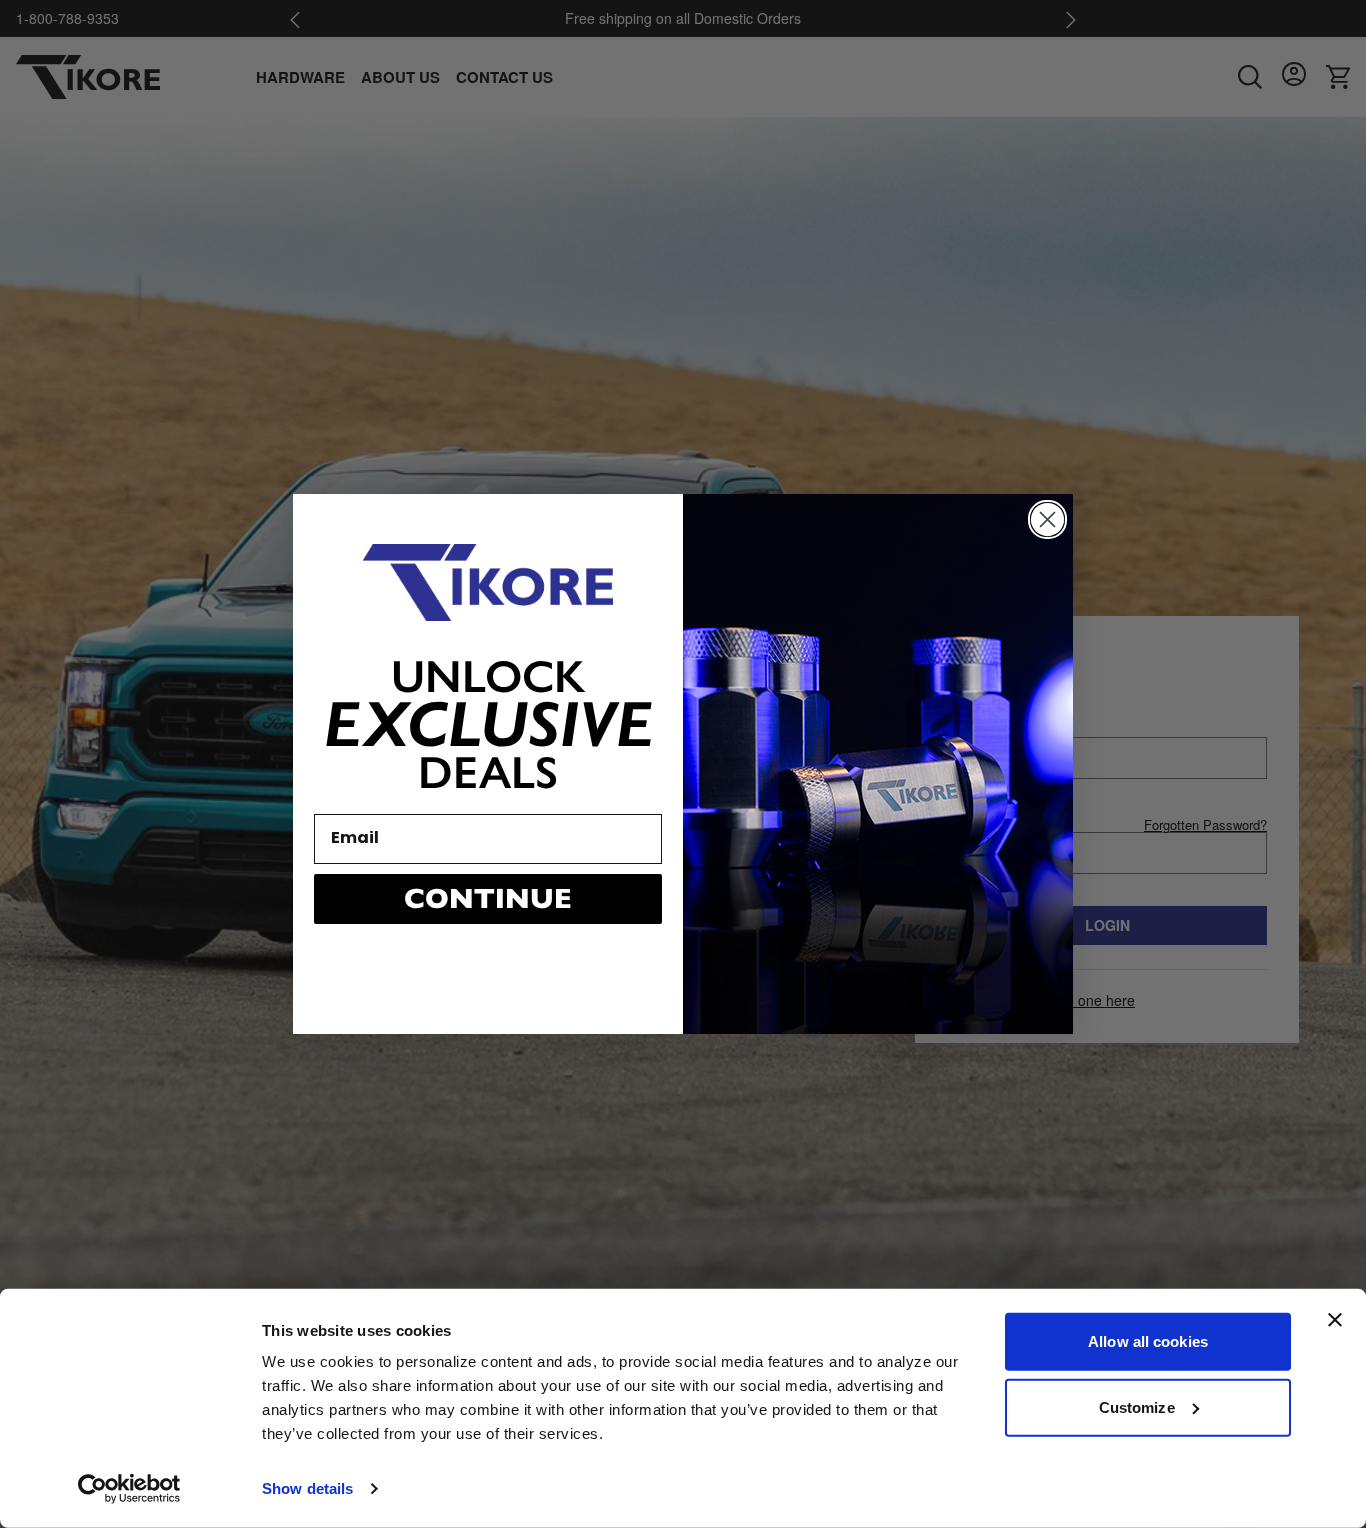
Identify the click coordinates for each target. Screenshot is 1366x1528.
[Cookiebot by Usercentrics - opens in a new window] (129, 1489)
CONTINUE (488, 898)
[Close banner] (1335, 1320)
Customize (1137, 1406)
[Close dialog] (1047, 519)
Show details (307, 1488)
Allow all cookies (1148, 1341)
